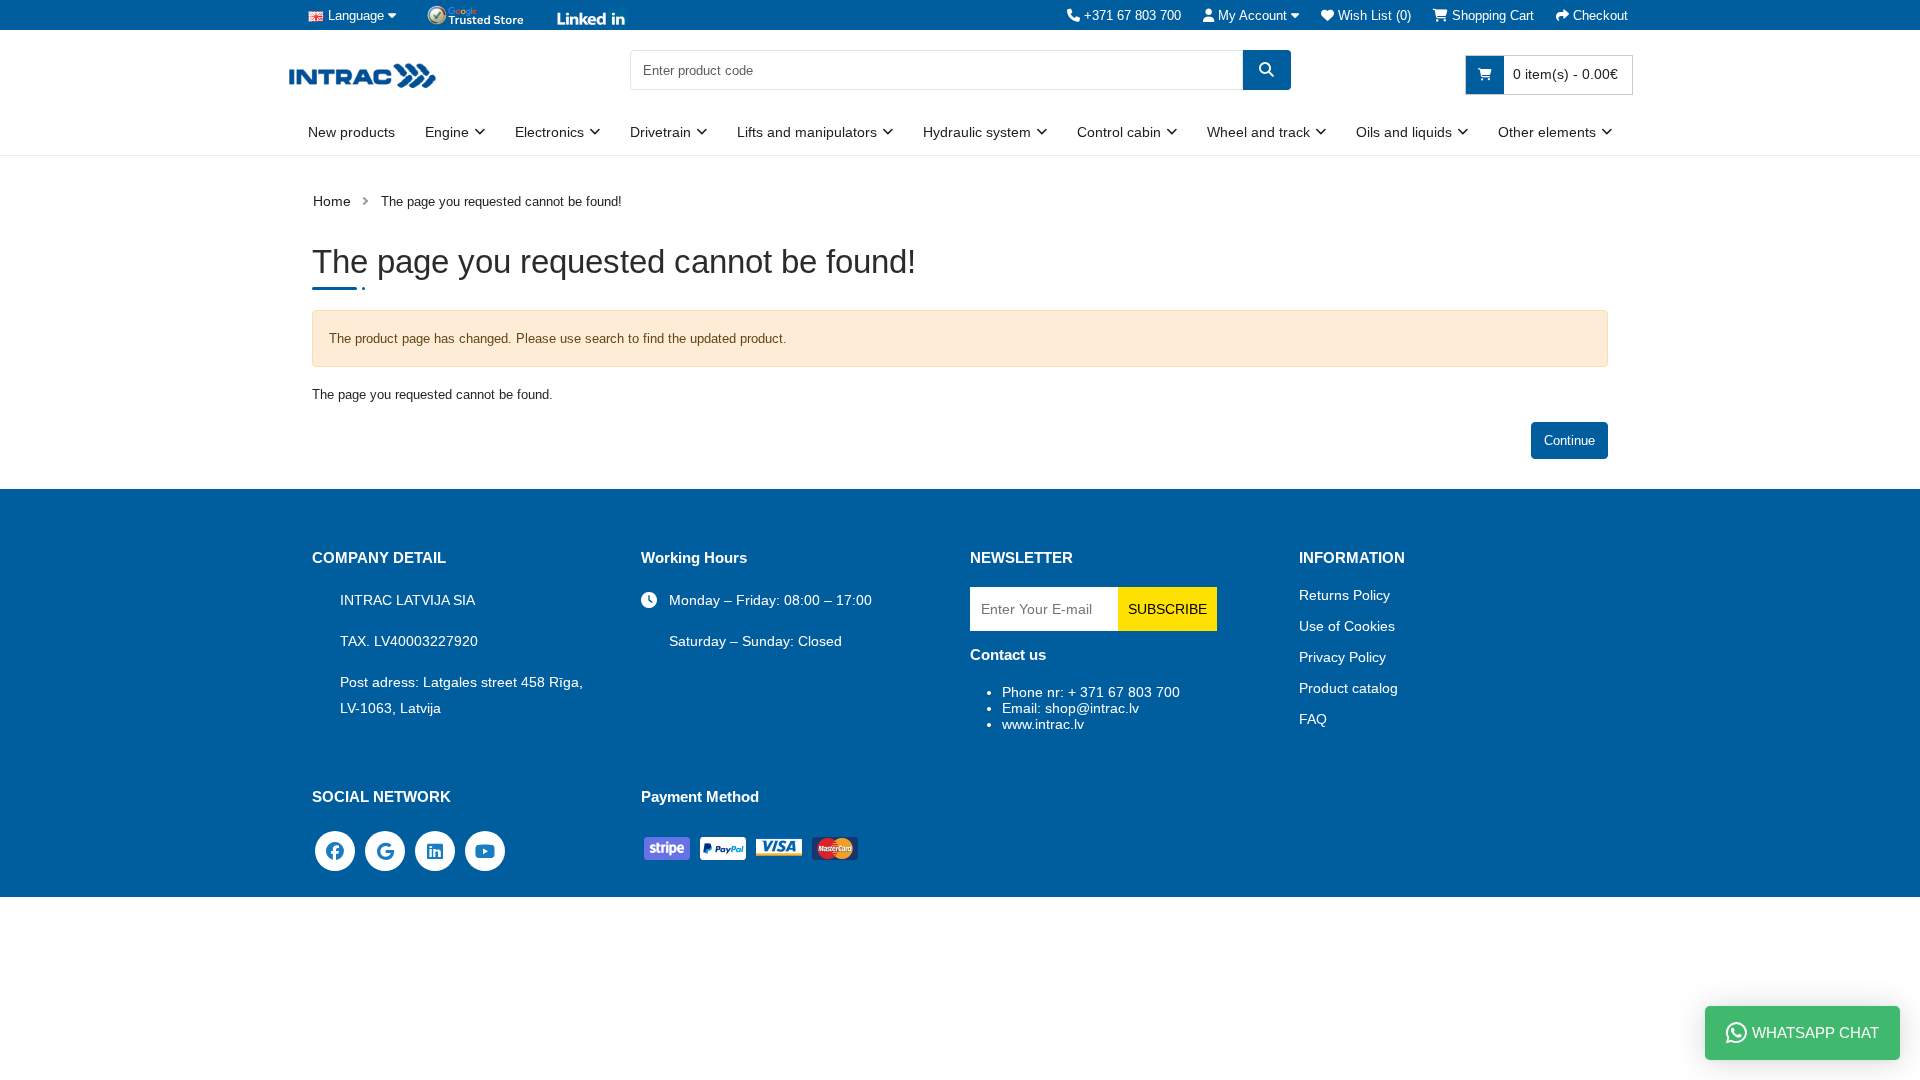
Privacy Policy (1342, 657)
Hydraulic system (977, 132)
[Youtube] (485, 850)
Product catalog (1348, 688)
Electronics (549, 132)
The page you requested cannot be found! (501, 201)
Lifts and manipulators (807, 132)
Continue (1569, 440)
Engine (447, 132)
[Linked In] (435, 850)
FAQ (1313, 719)
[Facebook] (335, 850)
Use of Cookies (1347, 626)
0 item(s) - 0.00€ (1563, 74)
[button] (1251, 15)
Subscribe (1167, 609)
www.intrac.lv (1043, 724)
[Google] (385, 850)
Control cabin (1119, 132)
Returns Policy (1344, 595)
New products (351, 132)
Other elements (1547, 132)
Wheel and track (1258, 132)
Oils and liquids (1404, 132)
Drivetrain (660, 132)
